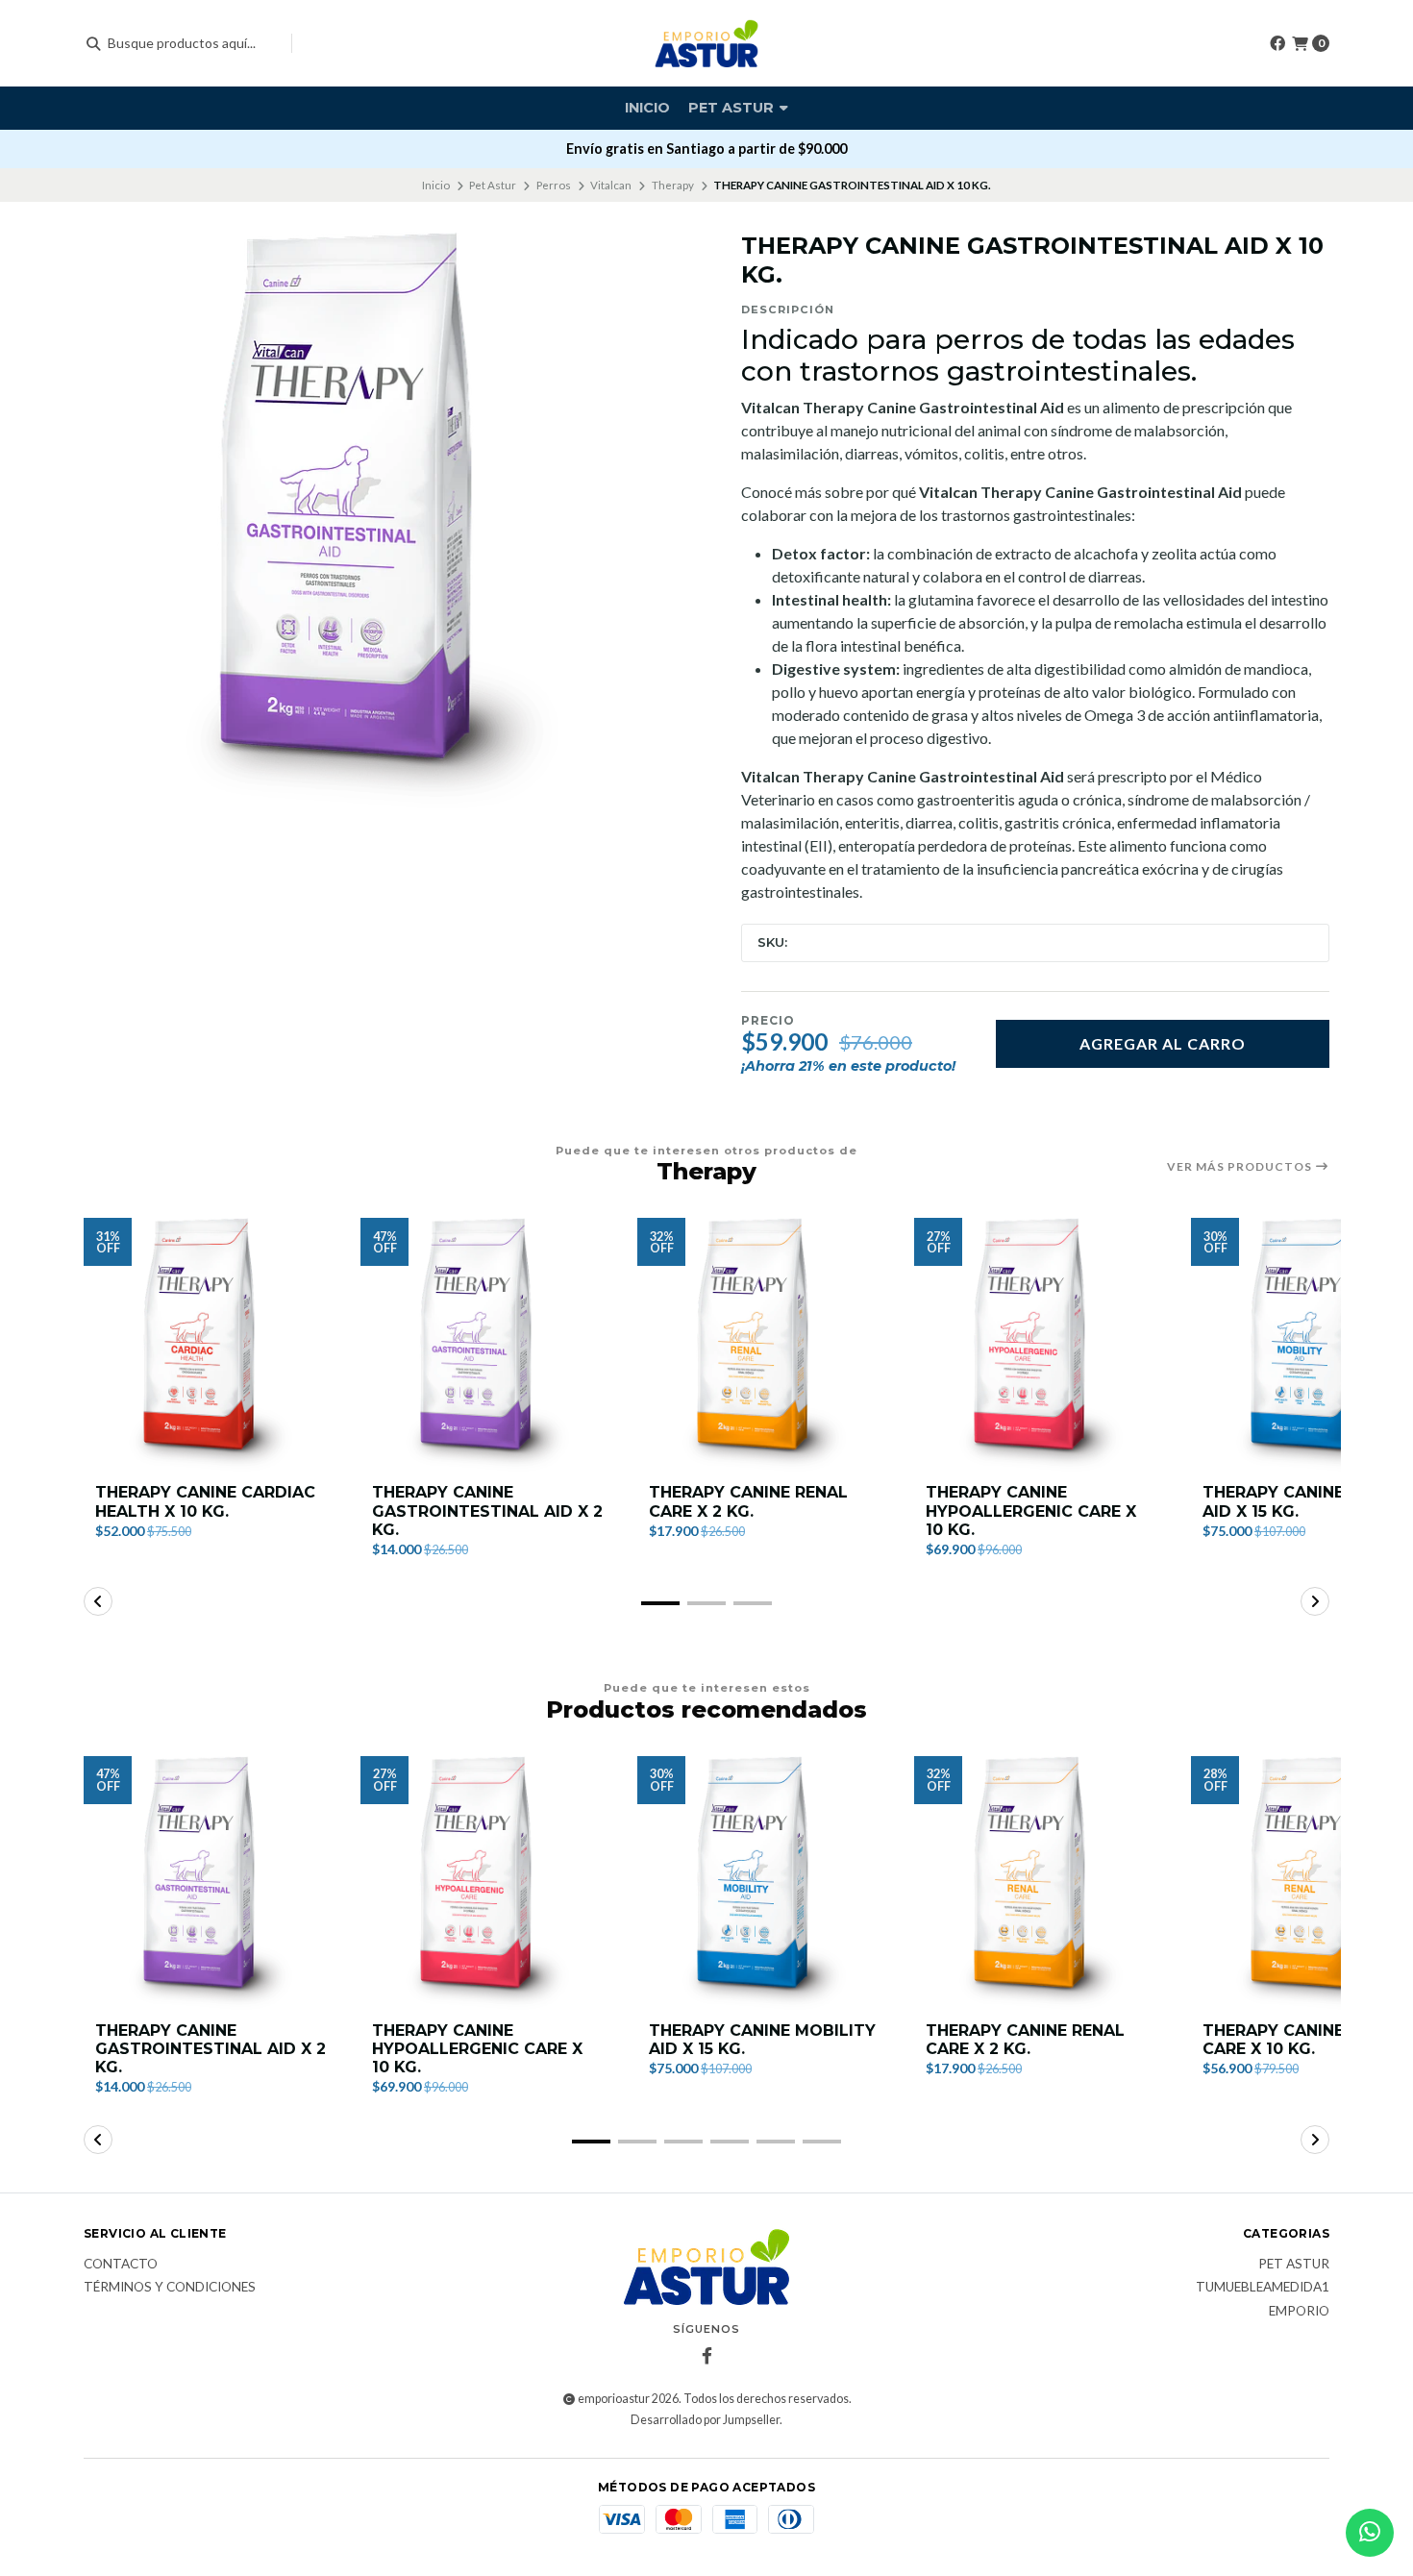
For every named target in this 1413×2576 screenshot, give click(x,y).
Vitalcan (611, 185)
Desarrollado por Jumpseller (705, 2420)
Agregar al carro (1163, 1043)
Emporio (1299, 2312)
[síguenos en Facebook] (1277, 43)
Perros (554, 185)
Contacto (121, 2265)
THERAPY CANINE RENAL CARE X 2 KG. (748, 1501)
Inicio (647, 108)
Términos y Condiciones (170, 2288)
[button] (660, 1603)
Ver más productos (1241, 1167)
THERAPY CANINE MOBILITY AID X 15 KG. (762, 2040)
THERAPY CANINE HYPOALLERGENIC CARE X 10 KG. (1031, 1511)
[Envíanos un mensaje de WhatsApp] (1370, 2533)
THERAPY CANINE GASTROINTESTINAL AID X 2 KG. (487, 1511)
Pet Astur (733, 108)
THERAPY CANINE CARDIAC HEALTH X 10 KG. (205, 1501)
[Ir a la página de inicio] (707, 43)
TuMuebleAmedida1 (1263, 2288)
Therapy (673, 185)
